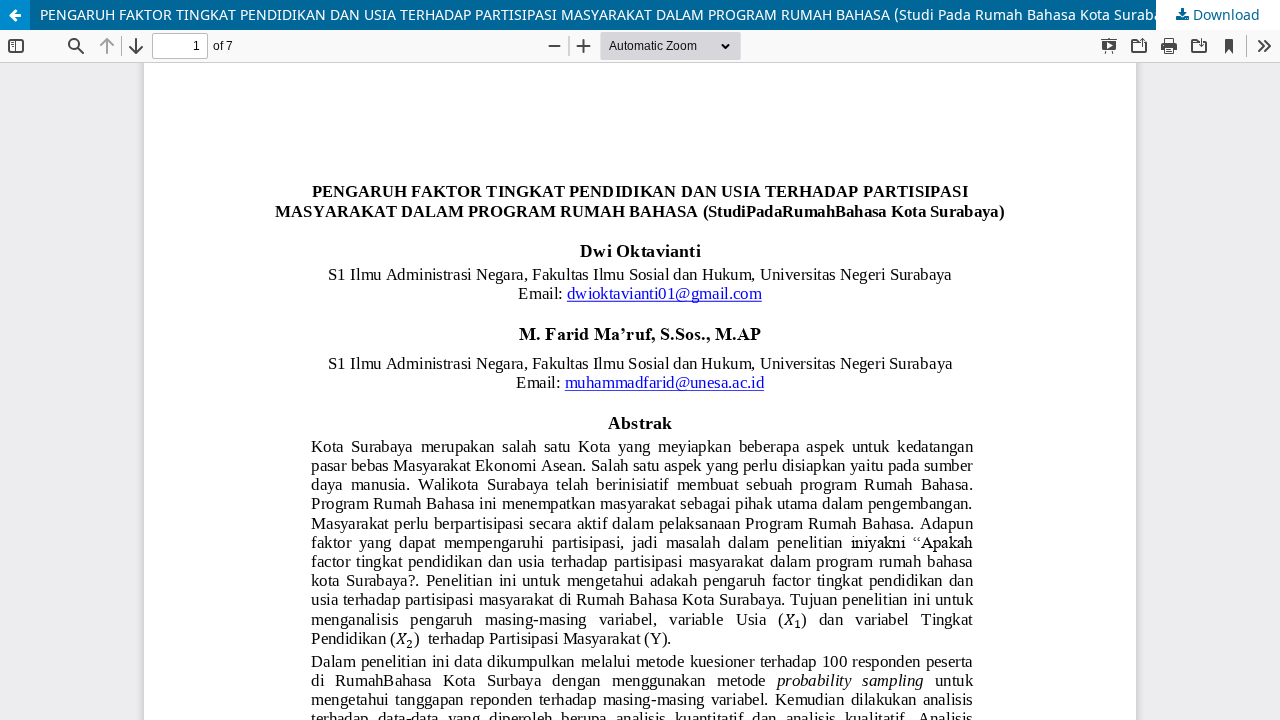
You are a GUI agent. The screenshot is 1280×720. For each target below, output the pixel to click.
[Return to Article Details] (15, 15)
